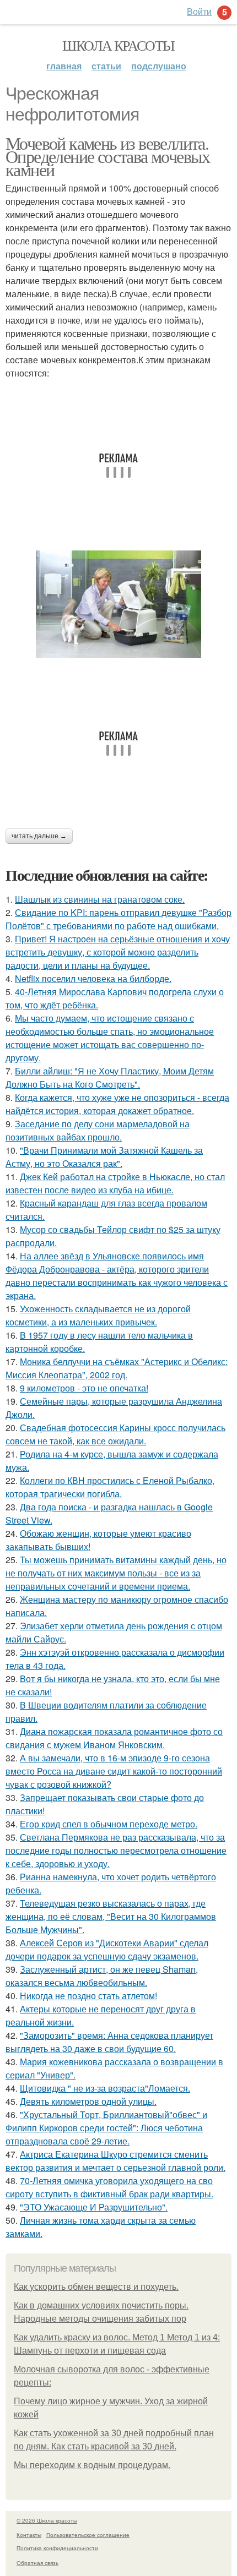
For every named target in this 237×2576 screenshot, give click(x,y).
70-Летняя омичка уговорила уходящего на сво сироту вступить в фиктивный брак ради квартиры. (109, 2187)
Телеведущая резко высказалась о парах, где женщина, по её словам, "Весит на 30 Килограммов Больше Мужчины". (111, 1916)
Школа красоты (118, 45)
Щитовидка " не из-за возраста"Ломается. (105, 2088)
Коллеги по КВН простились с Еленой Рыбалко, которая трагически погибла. (110, 1487)
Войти (199, 11)
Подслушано (159, 66)
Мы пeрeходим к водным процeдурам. (92, 2465)
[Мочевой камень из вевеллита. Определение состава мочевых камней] (118, 604)
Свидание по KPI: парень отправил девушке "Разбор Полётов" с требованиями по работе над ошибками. (118, 919)
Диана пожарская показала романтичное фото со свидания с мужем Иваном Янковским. (114, 1738)
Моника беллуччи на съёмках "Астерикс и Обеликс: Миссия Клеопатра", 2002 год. (117, 1368)
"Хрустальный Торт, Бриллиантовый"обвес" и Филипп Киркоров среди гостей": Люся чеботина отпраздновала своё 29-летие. (106, 2128)
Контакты (29, 2535)
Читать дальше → (39, 836)
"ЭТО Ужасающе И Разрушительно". (94, 2207)
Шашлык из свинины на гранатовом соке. (100, 899)
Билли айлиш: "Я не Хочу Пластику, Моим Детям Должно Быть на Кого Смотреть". (110, 1077)
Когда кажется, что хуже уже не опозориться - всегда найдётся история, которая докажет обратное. (117, 1104)
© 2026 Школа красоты (47, 2520)
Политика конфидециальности (57, 2548)
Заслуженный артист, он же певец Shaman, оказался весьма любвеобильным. (102, 1976)
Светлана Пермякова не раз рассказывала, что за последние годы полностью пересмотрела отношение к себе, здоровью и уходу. (116, 1850)
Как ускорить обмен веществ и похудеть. (96, 2287)
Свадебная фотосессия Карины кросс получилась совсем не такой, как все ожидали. (115, 1434)
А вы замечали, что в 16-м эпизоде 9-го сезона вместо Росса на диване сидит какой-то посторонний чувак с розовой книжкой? (114, 1771)
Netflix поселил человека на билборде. (93, 978)
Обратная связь (37, 2563)
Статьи (106, 66)
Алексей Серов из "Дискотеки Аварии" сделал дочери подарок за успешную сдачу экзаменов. (107, 1949)
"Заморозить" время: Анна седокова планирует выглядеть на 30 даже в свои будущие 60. (109, 2042)
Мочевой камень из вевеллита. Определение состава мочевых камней (108, 156)
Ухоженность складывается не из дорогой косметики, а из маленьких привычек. (98, 1315)
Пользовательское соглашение (88, 2535)
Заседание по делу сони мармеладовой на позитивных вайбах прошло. (98, 1130)
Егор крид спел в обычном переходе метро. (109, 1824)
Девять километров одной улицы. (88, 2101)
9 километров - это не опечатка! (84, 1388)
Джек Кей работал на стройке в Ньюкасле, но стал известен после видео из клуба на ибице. (115, 1183)
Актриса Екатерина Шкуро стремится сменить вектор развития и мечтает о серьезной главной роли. (115, 2161)
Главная (64, 66)
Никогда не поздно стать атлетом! (88, 1996)
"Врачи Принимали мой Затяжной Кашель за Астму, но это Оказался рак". (104, 1157)
